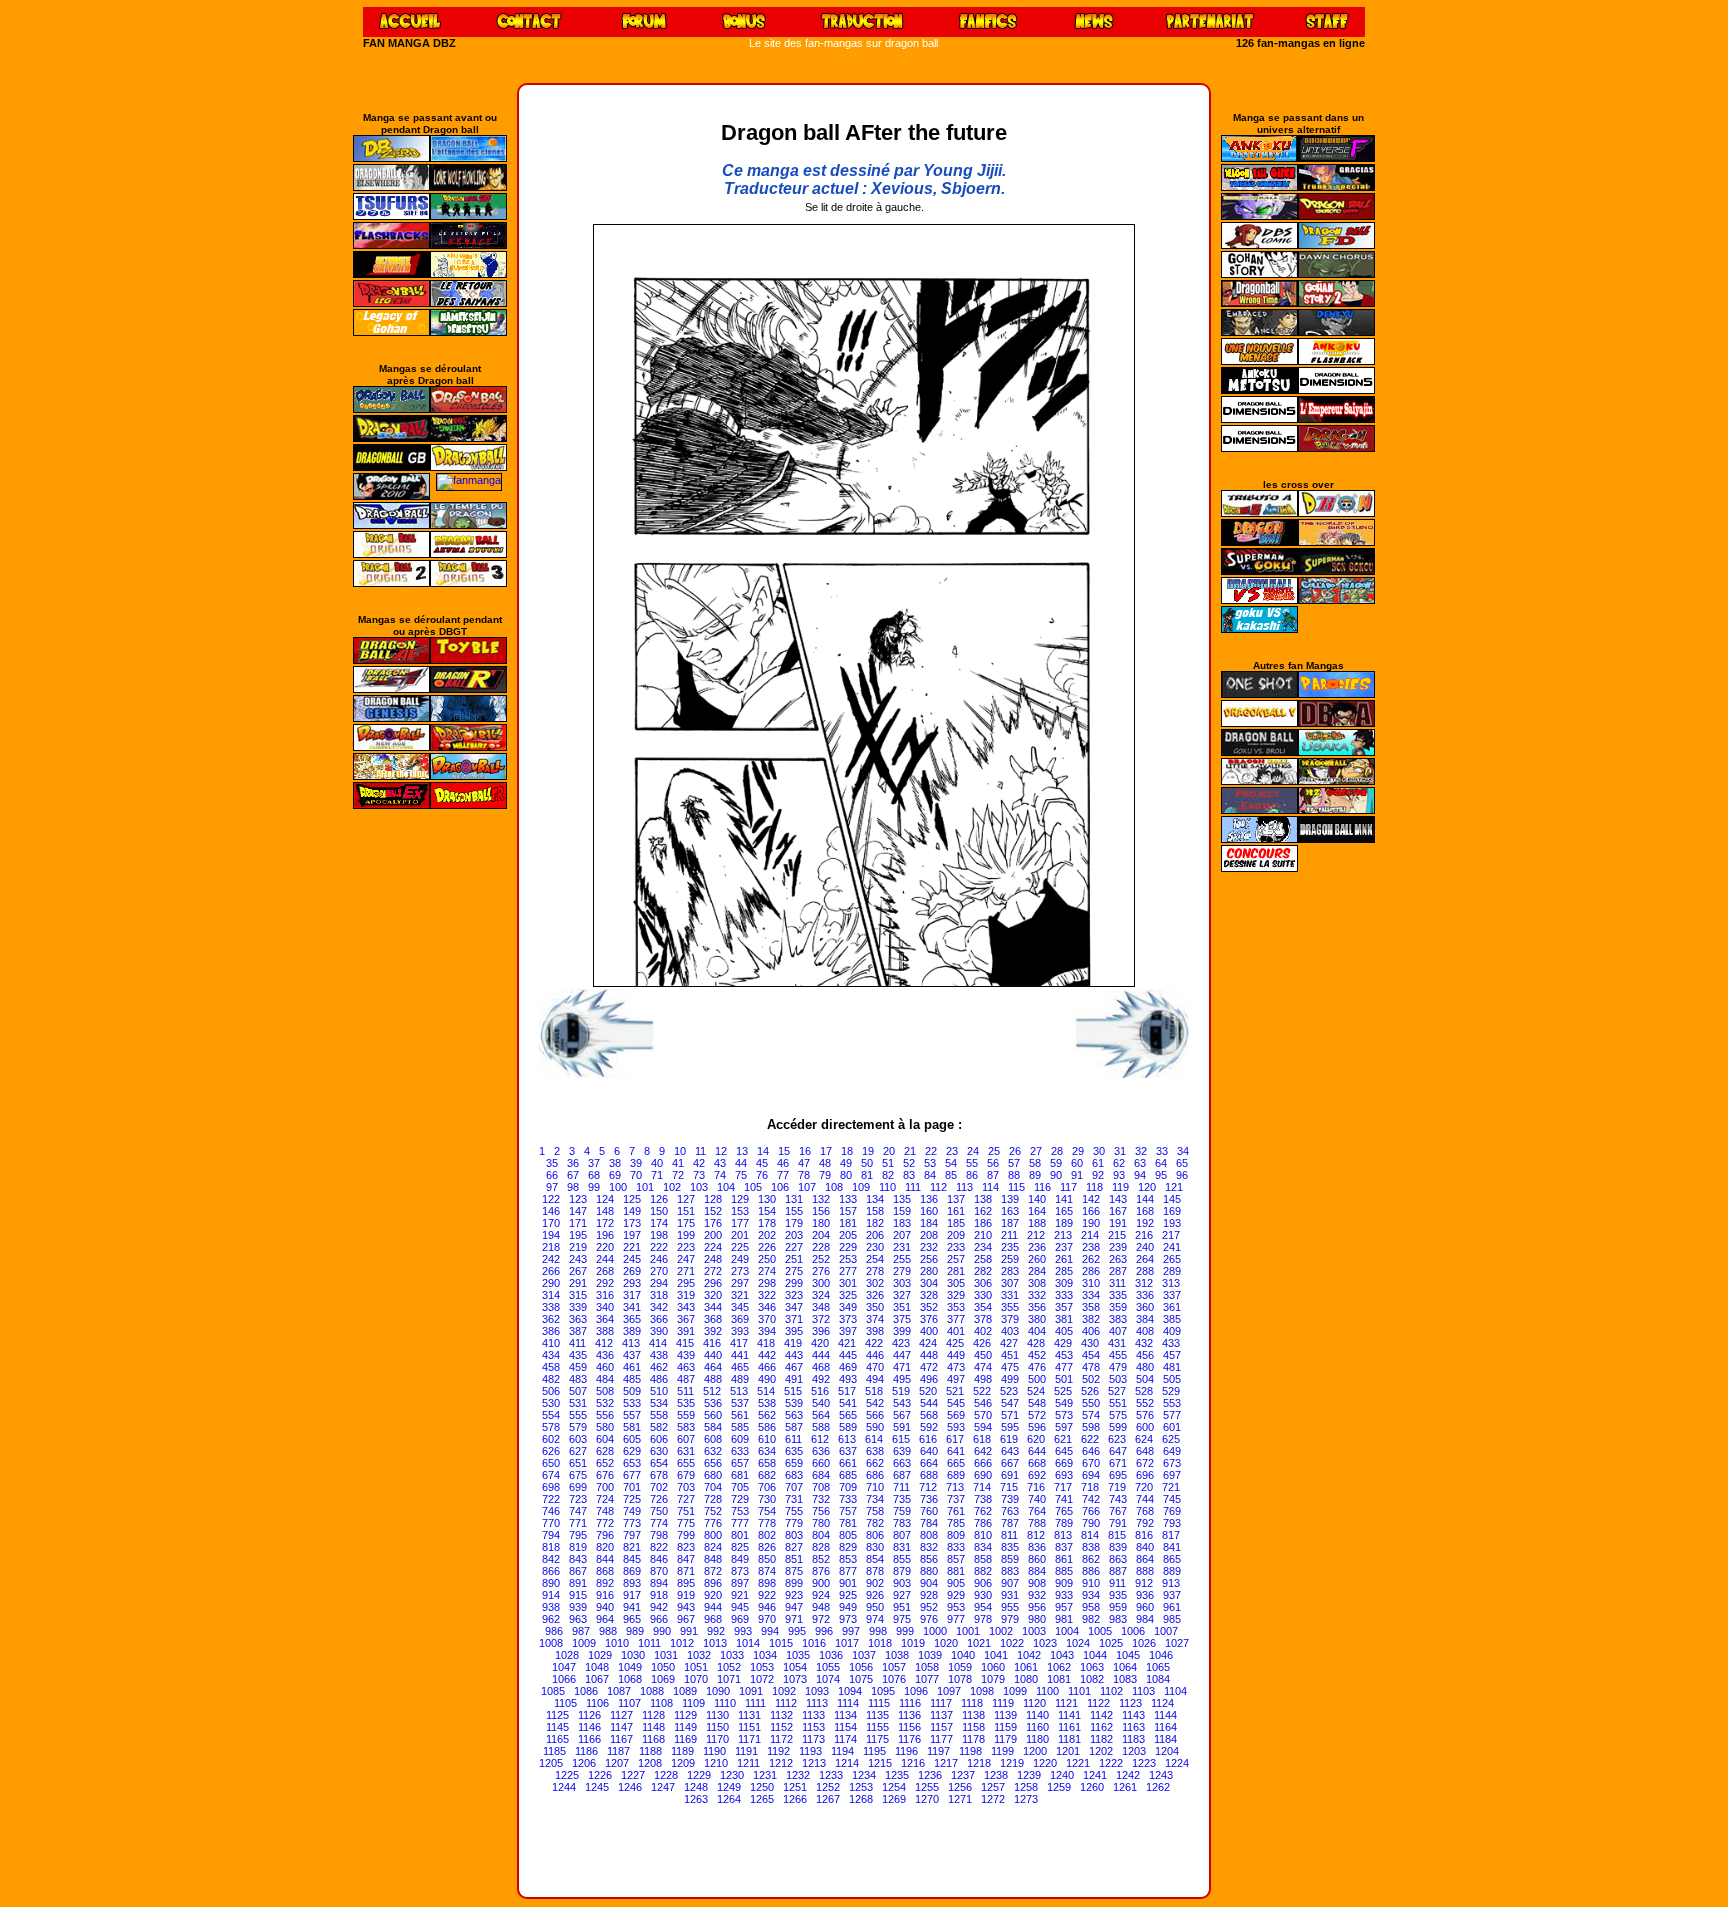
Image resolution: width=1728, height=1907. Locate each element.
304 (929, 1283)
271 (686, 1271)
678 (659, 1475)
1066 (564, 1679)
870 (659, 1571)
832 (929, 1547)
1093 (817, 1691)
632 (713, 1451)
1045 (1128, 1655)
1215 (880, 1763)
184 (929, 1223)
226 (767, 1247)
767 (1118, 1511)
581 (632, 1427)
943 (686, 1607)
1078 (960, 1679)
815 (1117, 1535)
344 (713, 1307)
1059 (960, 1667)
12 (721, 1151)
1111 (755, 1703)
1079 (993, 1679)
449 (956, 1355)
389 (632, 1331)
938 (551, 1607)
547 (1010, 1403)
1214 (847, 1763)
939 (578, 1607)
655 (686, 1463)
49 (846, 1163)
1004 (1067, 1631)
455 (1118, 1355)
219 (578, 1247)
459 (578, 1367)
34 (1183, 1151)
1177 (941, 1739)
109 (861, 1187)
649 (1172, 1451)
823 (686, 1547)
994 (770, 1631)
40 (657, 1163)
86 (972, 1175)
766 (1091, 1511)
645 (1064, 1451)
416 (712, 1343)
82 (888, 1175)
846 (659, 1559)
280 (929, 1271)
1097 (949, 1691)
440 (713, 1355)
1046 (1161, 1655)
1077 (927, 1679)
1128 (653, 1715)
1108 (661, 1703)
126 (659, 1199)
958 (1091, 1607)
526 (1090, 1391)
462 (659, 1367)
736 (929, 1499)
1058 (927, 1667)
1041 (996, 1655)
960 (1145, 1607)
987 (581, 1631)
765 (1064, 1511)
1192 (778, 1751)
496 (929, 1379)
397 (848, 1331)
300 (821, 1283)
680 (713, 1475)
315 (578, 1295)
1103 (1143, 1691)
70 (636, 1175)
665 (956, 1463)
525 (1063, 1391)
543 (902, 1403)
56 (993, 1163)
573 (1064, 1415)
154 (767, 1211)
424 (928, 1343)
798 (659, 1535)
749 (632, 1511)
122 (551, 1199)
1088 (652, 1691)
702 (659, 1487)
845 (632, 1559)
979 (1010, 1619)
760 (929, 1511)
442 (767, 1355)
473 (956, 1367)
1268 (861, 1799)
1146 (589, 1727)
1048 (597, 1667)
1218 (979, 1763)
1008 (551, 1643)
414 (658, 1343)
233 (956, 1247)
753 (740, 1511)
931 (1010, 1595)
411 (577, 1343)
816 (1144, 1535)
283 (1010, 1271)
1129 (685, 1715)
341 (632, 1307)
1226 (600, 1775)
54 (951, 1163)
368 (713, 1319)
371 (794, 1319)
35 (552, 1163)
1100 (1047, 1691)
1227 (633, 1775)
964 (605, 1619)
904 (929, 1583)
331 (1010, 1295)
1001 (968, 1631)
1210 (716, 1763)
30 (1099, 1151)
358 (1091, 1307)
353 (956, 1307)
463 (686, 1367)
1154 (845, 1727)
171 (578, 1223)
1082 (1092, 1679)
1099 (1015, 1691)
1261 (1125, 1787)
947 (794, 1607)
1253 (861, 1787)
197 (632, 1235)
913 (1171, 1583)
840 (1145, 1547)
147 (578, 1211)
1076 (894, 1679)
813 (1063, 1535)
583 (686, 1427)
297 (740, 1283)
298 (767, 1283)
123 (578, 1199)
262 (1091, 1259)
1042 (1029, 1655)
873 (740, 1571)
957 (1064, 1607)
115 (1016, 1187)
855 (902, 1559)
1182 (1101, 1739)
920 (713, 1595)
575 (1118, 1415)
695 (1118, 1475)
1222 (1111, 1763)
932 (1037, 1595)
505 (1172, 1379)
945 (740, 1607)
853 (848, 1559)
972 (821, 1619)
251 (794, 1259)
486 (659, 1379)
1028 (567, 1655)
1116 (910, 1703)
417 (739, 1343)
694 (1091, 1475)
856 (929, 1559)
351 (902, 1307)
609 (740, 1439)
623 (1117, 1439)
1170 (717, 1739)
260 (1037, 1259)
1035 (798, 1655)
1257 (993, 1787)
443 (794, 1355)
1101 (1079, 1691)
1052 (729, 1667)
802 (767, 1535)
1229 (699, 1775)
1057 (894, 1667)
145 (1172, 1199)
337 (1172, 1295)
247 (686, 1259)
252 (821, 1259)
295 (686, 1283)
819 (578, 1547)
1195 (874, 1751)
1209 (683, 1763)
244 (605, 1259)
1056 (861, 1667)
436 (605, 1355)
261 (1064, 1259)
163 (1010, 1211)
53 (930, 1163)
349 (848, 1307)
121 (1174, 1187)
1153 (813, 1727)
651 (578, 1463)
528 (1144, 1391)
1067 (597, 1679)
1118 (972, 1703)
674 (551, 1475)
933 (1064, 1595)
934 (1091, 1595)
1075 (861, 1679)
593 (956, 1427)
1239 (1029, 1775)
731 (794, 1499)
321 (740, 1295)
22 (931, 1151)
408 (1145, 1331)
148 (605, 1211)
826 (767, 1547)
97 (552, 1187)
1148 (653, 1727)
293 (632, 1283)
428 (1036, 1343)
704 (713, 1487)
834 (983, 1547)
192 (1145, 1223)
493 (848, 1379)
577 (1172, 1415)
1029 (600, 1655)
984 (1145, 1619)
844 (605, 1559)
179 (794, 1223)
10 (680, 1151)
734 (875, 1499)
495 (902, 1379)
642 (983, 1451)
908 (1037, 1583)
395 (794, 1331)
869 (632, 1571)
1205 (551, 1763)
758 (875, 1511)
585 (740, 1427)
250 (767, 1259)
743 (1118, 1499)
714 (982, 1487)
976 (929, 1619)
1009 (584, 1643)
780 (821, 1523)
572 (1037, 1415)
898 (767, 1583)
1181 (1069, 1739)
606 (659, 1439)
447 (902, 1355)
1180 (1037, 1739)
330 (983, 1295)
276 (821, 1271)
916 (605, 1595)
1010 (617, 1643)
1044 (1095, 1655)
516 (820, 1391)
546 (983, 1403)
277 (848, 1271)
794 (551, 1535)
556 (605, 1415)
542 (875, 1403)
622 (1090, 1439)
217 (1171, 1235)
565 (848, 1415)
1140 (1037, 1715)
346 (767, 1307)
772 (605, 1523)
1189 (682, 1751)
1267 (828, 1799)
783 (902, 1523)
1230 (732, 1775)
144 (1145, 1199)
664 (929, 1463)
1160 (1037, 1727)
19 (868, 1151)
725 (632, 1499)
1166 (589, 1739)
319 (686, 1295)
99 (594, 1187)
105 (753, 1187)
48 (825, 1163)
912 (1144, 1583)
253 (848, 1259)
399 (902, 1331)
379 (1010, 1319)
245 (632, 1259)
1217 (946, 1763)
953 (956, 1607)
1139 (1005, 1715)
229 (848, 1247)
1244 (564, 1787)
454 (1091, 1355)
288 (1145, 1271)
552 (1145, 1403)
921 (740, 1595)
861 (1064, 1559)
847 (686, 1559)
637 (848, 1451)
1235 (897, 1775)
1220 (1045, 1763)
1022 (1012, 1643)
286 (1091, 1271)
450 (983, 1355)
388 (605, 1331)
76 (762, 1175)
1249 (729, 1787)
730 (767, 1499)
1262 (1158, 1787)
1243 (1161, 1775)
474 (983, 1367)
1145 (557, 1727)
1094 (850, 1691)
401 (956, 1331)
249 (740, 1259)
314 (551, 1295)
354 (983, 1307)
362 (551, 1319)
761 (956, 1511)
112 (938, 1187)
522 (982, 1391)
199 (686, 1235)
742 (1091, 1499)
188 (1037, 1223)
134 (875, 1199)
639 (902, 1451)
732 (821, 1499)
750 (659, 1511)
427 (1009, 1343)
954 (983, 1607)
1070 (696, 1679)
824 (713, 1547)
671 (1118, 1463)
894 (659, 1583)
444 (821, 1355)
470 (875, 1367)
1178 (973, 1739)
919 (686, 1595)
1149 (685, 1727)
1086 (586, 1691)
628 (605, 1451)
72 (678, 1175)
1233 (831, 1775)
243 (578, 1259)
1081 (1059, 1679)
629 (632, 1451)
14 (763, 1151)
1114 (848, 1703)
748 (605, 1511)
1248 (696, 1787)
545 (956, 1403)
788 (1037, 1523)
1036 (831, 1655)
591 (902, 1427)
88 (1014, 1175)
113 (964, 1187)
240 (1145, 1247)
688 (929, 1475)
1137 (941, 1715)
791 (1118, 1523)
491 (794, 1379)
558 (659, 1415)
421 (847, 1343)
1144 (1165, 1715)
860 (1037, 1559)
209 (956, 1235)
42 (699, 1163)
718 (1090, 1487)
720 (1144, 1487)
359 (1118, 1307)
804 (821, 1535)
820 (605, 1547)
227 (794, 1247)
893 (632, 1583)
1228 (666, 1775)
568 (929, 1415)
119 (1120, 1187)
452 (1037, 1355)
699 (578, 1487)
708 (821, 1487)
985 (1172, 1619)
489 (740, 1379)
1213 (814, 1763)
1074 (828, 1679)
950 (875, 1607)
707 (794, 1487)
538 (767, 1403)
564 (821, 1415)
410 (551, 1343)
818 (551, 1547)
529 (1171, 1391)
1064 (1125, 1667)
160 (929, 1211)
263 (1118, 1259)
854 (875, 1559)
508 (605, 1391)
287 (1118, 1271)
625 (1171, 1439)
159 (902, 1211)
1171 (749, 1739)
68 (594, 1175)
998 (878, 1631)
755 (794, 1511)
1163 (1133, 1727)
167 (1118, 1211)
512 (712, 1391)
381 (1064, 1319)
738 (983, 1499)
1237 (963, 1775)
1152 (781, 1727)
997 (851, 1631)
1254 (894, 1787)
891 (578, 1583)
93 (1119, 1175)
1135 (877, 1715)
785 (956, 1523)
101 (645, 1187)
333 (1064, 1295)
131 (794, 1199)
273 (740, 1271)
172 (605, 1223)
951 (902, 1607)
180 (821, 1223)
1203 (1134, 1751)
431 (1117, 1343)
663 (902, 1463)
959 (1118, 1607)
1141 (1069, 1715)
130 (767, 1199)
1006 (1133, 1631)
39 (636, 1163)
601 (1172, 1427)
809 (956, 1535)
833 (956, 1547)
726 (659, 1499)
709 (848, 1487)
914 (551, 1595)
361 (1172, 1307)
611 (793, 1439)
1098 (982, 1691)
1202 (1101, 1751)
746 (551, 1511)
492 (821, 1379)
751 (686, 1511)
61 (1098, 1163)
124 (605, 1199)
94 (1140, 1175)
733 (848, 1499)
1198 (970, 1751)
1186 (586, 1751)
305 (956, 1283)
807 (902, 1535)
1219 (1012, 1763)
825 (740, 1547)
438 (659, 1355)
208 (929, 1235)
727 (686, 1499)
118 (1094, 1187)
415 (685, 1343)
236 (1037, 1247)
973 (848, 1619)
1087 (619, 1691)
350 (875, 1307)
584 (713, 1427)
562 (767, 1415)
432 (1144, 1343)
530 (551, 1403)
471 (902, 1367)
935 (1118, 1595)
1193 (810, 1751)
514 (766, 1391)
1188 (650, 1751)
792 (1145, 1523)
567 (902, 1415)
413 (631, 1343)
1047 (564, 1667)
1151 (749, 1727)
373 (848, 1319)
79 (825, 1175)
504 (1145, 1379)
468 (821, 1367)
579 (578, 1427)
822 (659, 1547)
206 (875, 1235)
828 (821, 1547)
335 (1118, 1295)
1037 (864, 1655)
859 (1010, 1559)
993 (743, 1631)
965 (632, 1619)
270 (659, 1271)
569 (956, 1415)
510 (659, 1391)
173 (632, 1223)
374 (875, 1319)
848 (713, 1559)
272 (713, 1271)
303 (902, 1283)
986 (554, 1631)
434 (551, 1355)
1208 (650, 1763)
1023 (1045, 1643)
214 (1090, 1235)
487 (686, 1379)
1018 (880, 1643)
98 (573, 1187)
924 (821, 1595)
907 (1010, 1583)
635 (794, 1451)
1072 (762, 1679)
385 (1172, 1319)
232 (929, 1247)
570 (983, 1415)
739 (1010, 1499)
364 (605, 1319)
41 (678, 1163)
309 (1064, 1283)
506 (551, 1391)
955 (1010, 1607)
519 (901, 1391)
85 (951, 1175)
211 (1009, 1235)
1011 (649, 1643)
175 (686, 1223)
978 (983, 1619)
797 (632, 1535)
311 (1117, 1283)
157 (848, 1211)
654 (659, 1463)
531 (578, 1403)
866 (551, 1571)
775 (686, 1523)
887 (1118, 1571)
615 (901, 1439)
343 (686, 1307)
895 (686, 1583)
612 (820, 1439)
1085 (553, 1691)
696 (1145, 1475)
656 (713, 1463)
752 (713, 1511)
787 (1010, 1523)
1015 (781, 1643)
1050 (663, 1667)
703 (686, 1487)
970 (767, 1619)
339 (578, 1307)
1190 (714, 1751)
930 (983, 1595)
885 (1064, 1571)
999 (905, 1631)
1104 (1175, 1691)
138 (983, 1199)
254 (875, 1259)
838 (1091, 1547)
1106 (597, 1703)
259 (1010, 1259)
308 (1037, 1283)
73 (699, 1175)
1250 (762, 1787)
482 (551, 1379)
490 (767, 1379)
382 (1091, 1319)
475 (1010, 1367)
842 (551, 1559)
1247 (663, 1787)
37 (594, 1163)
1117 (941, 1703)
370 (767, 1319)
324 (821, 1295)
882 (983, 1571)
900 (821, 1583)
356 (1037, 1307)
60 (1077, 1163)
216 (1144, 1235)
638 (875, 1451)
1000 (935, 1631)
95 (1161, 1175)
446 (875, 1355)
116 (1042, 1187)
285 (1064, 1271)
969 (740, 1619)
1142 (1101, 1715)
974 (875, 1619)
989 (635, 1631)
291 (578, 1283)
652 (605, 1463)
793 (1172, 1523)
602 (551, 1439)
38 (615, 1163)
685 (848, 1475)
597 (1064, 1427)
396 (821, 1331)
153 (740, 1211)
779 (794, 1523)
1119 (1003, 1703)
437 (632, 1355)
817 (1171, 1535)
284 (1037, 1271)
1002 (1001, 1631)
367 (686, 1319)
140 (1037, 1199)
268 (605, 1271)
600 (1145, 1427)
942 (659, 1607)
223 (686, 1247)
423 (901, 1343)
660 (821, 1463)
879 (902, 1571)
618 (982, 1439)
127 (686, 1199)
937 (1172, 1595)
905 (956, 1583)
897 (740, 1583)
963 (578, 1619)
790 (1091, 1523)
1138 (973, 1715)
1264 (729, 1799)
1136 (909, 1715)
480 (1145, 1367)
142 (1091, 1199)
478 (1091, 1367)
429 (1063, 1343)
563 (794, 1415)
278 (875, 1271)
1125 (557, 1715)
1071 (729, 1679)
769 (1172, 1511)
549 (1064, 1403)
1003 (1034, 1631)
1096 (916, 1691)
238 (1091, 1247)
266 (551, 1271)
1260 (1092, 1787)
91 (1077, 1175)
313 (1171, 1283)
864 (1145, 1559)
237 (1064, 1247)
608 (713, 1439)
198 (659, 1235)
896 (713, 1583)
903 (902, 1583)
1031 (666, 1655)
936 (1145, 1595)
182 (875, 1223)
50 (867, 1163)
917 (632, 1595)
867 (578, 1571)
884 (1037, 1571)
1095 (883, 1691)
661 (848, 1463)
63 (1140, 1163)
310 (1091, 1283)
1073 (795, 1679)
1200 (1035, 1751)
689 (956, 1475)
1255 (927, 1787)
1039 (930, 1655)
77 (783, 1175)
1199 (1002, 1751)
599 (1118, 1427)
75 (741, 1175)
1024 (1078, 1643)
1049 (630, 1667)
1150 (717, 1727)
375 (902, 1319)
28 (1057, 1151)
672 (1145, 1463)
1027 (1177, 1643)
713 (955, 1487)
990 (662, 1631)
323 (794, 1295)
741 (1064, 1499)
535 (686, 1403)
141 (1064, 1199)
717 (1063, 1487)
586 (767, 1427)
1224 (1177, 1763)
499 (1010, 1379)
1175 (877, 1739)
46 (783, 1163)
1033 (732, 1655)
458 (551, 1367)
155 (794, 1211)
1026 (1144, 1643)
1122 (1098, 1703)
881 (956, 1571)
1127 (621, 1715)
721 (1171, 1487)
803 (794, 1535)
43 (720, 1163)
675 (578, 1475)
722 (551, 1499)
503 (1118, 1379)
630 (659, 1451)
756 (821, 1511)
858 (983, 1559)
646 (1091, 1451)
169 (1172, 1211)
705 (740, 1487)
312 (1144, 1283)
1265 (762, 1799)
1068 (630, 1679)
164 (1037, 1211)
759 (902, 1511)
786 (983, 1523)
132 (821, 1199)
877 (848, 1571)
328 (929, 1295)
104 (726, 1187)
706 (767, 1487)
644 (1037, 1451)
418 (766, 1343)
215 (1117, 1235)
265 (1172, 1259)
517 (847, 1391)
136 (929, 1199)
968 (713, 1619)
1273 (1026, 1799)
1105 (565, 1703)
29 (1078, 1151)
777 (740, 1523)
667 (1010, 1463)
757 (848, 1511)
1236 (930, 1775)
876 (821, 1571)
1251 (795, 1787)
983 (1118, 1619)
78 (804, 1175)
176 (713, 1223)
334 (1091, 1295)
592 (929, 1427)
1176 (909, 1739)
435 (578, 1355)
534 (659, 1403)
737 (956, 1499)
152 (713, 1211)
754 (767, 1511)
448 (929, 1355)
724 (605, 1499)
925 (848, 1595)
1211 (748, 1763)
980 (1037, 1619)
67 (573, 1175)
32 (1141, 1151)
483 (578, 1379)
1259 (1059, 1787)
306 (983, 1283)
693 (1064, 1475)
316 (605, 1295)
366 (659, 1319)
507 (578, 1391)
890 (551, 1583)
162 (983, 1211)
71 (657, 1175)
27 (1036, 1151)
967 (686, 1619)
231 (902, 1247)
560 (713, 1415)
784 (929, 1523)
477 (1064, 1367)
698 (551, 1487)
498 (983, 1379)
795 (578, 1535)
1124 (1162, 1703)
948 (821, 1607)
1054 (795, 1667)
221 (632, 1247)
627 (578, 1451)
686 (875, 1475)
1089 (685, 1691)
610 (767, 1439)
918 (659, 1595)
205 (848, 1235)
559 (686, 1415)
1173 (813, 1739)
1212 (781, 1763)
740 (1037, 1499)
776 (713, 1523)
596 (1037, 1427)
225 (740, 1247)
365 (632, 1319)
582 (659, 1427)
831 (902, 1547)
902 (875, 1583)
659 (794, 1463)
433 (1171, 1343)
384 (1145, 1319)
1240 (1062, 1775)
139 (1010, 1199)
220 (605, 1247)
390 (659, 1331)
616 (928, 1439)
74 (720, 1175)
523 (1009, 1391)
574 (1091, 1415)
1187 (618, 1751)
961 (1172, 1607)
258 (983, 1259)
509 (632, 1391)
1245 (597, 1787)
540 (821, 1403)
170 (551, 1223)
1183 (1133, 1739)
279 (902, 1271)
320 (713, 1295)
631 (686, 1451)
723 (578, 1499)
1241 (1095, 1775)
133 (848, 1199)
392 (713, 1331)
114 (990, 1187)
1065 (1158, 1667)
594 (983, 1427)
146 (551, 1211)
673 (1172, 1463)
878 (875, 1571)
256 (929, 1259)
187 (1010, 1223)
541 (848, 1403)
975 (902, 1619)
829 (848, 1547)
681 (740, 1475)
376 (929, 1319)
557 (632, 1415)
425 (955, 1343)
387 (578, 1331)
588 (821, 1427)
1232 (798, 1775)
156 (821, 1211)
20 (889, 1151)
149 (632, 1211)
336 (1145, 1295)
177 (740, 1223)
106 (780, 1187)
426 (982, 1343)
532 (605, 1403)
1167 (621, 1739)
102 (672, 1187)
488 (713, 1379)
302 (875, 1283)
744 (1145, 1499)
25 (994, 1151)
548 (1037, 1403)
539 (794, 1403)
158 (875, 1211)
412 (604, 1343)
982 (1091, 1619)
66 (552, 1175)
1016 (814, 1643)
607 (686, 1439)
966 (659, 1619)
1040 (963, 1655)
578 (551, 1427)
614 (874, 1439)
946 (767, 1607)
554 (551, 1415)
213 (1063, 1235)
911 (1117, 1583)
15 (784, 1151)
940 (605, 1607)
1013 (715, 1643)
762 (983, 1511)
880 (929, 1571)
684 (821, 1475)
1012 (682, 1643)
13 (742, 1151)
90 (1056, 1175)
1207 (617, 1763)
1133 (813, 1715)
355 (1010, 1307)
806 (875, 1535)
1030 (633, 1655)
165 (1064, 1211)
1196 (906, 1751)
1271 (960, 1799)
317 (632, 1295)
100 (618, 1187)
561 (740, 1415)
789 (1064, 1523)
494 (875, 1379)
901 (848, 1583)
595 (1010, 1427)
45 (762, 1163)
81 (867, 1175)
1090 (718, 1691)
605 (632, 1439)
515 (793, 1391)
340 (605, 1307)
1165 (557, 1739)
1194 (842, 1751)
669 (1064, 1463)
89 (1035, 1175)
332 (1037, 1295)
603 (578, 1439)
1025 (1111, 1643)
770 (551, 1523)
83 (909, 1175)
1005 (1100, 1631)
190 (1091, 1223)
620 (1036, 1439)
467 (794, 1367)
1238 (996, 1775)
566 (875, 1415)
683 (794, 1475)
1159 (1005, 1727)
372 (821, 1319)
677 (632, 1475)
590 (875, 1427)
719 (1117, 1487)
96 (1182, 1175)
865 (1172, 1559)
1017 (847, 1643)
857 (956, 1559)
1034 (765, 1655)
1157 (941, 1727)
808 (929, 1535)
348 (821, 1307)
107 (807, 1187)
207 (902, 1235)
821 (632, 1547)
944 (713, 1607)
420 (820, 1343)
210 (983, 1235)
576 (1145, 1415)
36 (573, 1163)
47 (804, 1163)
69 (615, 1175)
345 (740, 1307)
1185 (554, 1751)
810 (983, 1535)
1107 (629, 1703)
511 (685, 1391)
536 (713, 1403)
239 (1118, 1247)
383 (1118, 1319)
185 (956, 1223)
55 (972, 1163)
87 (993, 1175)
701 (632, 1487)
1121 (1066, 1703)
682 (767, 1475)
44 (741, 1163)
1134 (845, 1715)
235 (1010, 1247)
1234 (864, 1775)
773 (632, 1523)
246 (659, 1259)
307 (1010, 1283)
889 (1172, 1571)
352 (929, 1307)
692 (1037, 1475)
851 (794, 1559)
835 (1010, 1547)
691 (1010, 1475)
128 (713, 1199)
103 (699, 1187)
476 (1037, 1367)
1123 (1130, 1703)
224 (713, 1247)
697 (1172, 1475)
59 (1056, 1163)
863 (1118, 1559)
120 (1147, 1187)
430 (1090, 1343)
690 (983, 1475)
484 (605, 1379)
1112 (786, 1703)
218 (551, 1247)
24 (973, 1151)
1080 (1026, 1679)
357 (1064, 1307)
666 (983, 1463)
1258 (1026, 1787)
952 (929, 1607)
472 (929, 1367)
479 (1118, 1367)
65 (1182, 1163)
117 (1068, 1187)
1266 (795, 1799)
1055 (828, 1667)
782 (875, 1523)
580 (605, 1427)
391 (686, 1331)
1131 (749, 1715)
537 (740, 1403)
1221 (1078, 1763)
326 (875, 1295)
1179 (1005, 1739)
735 (902, 1499)
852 (821, 1559)
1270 (927, 1799)
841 (1172, 1547)
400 (929, 1331)
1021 (979, 1643)
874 (767, 1571)
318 (659, 1295)
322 (767, 1295)
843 (578, 1559)
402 (983, 1331)
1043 (1062, 1655)
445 (848, 1355)
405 (1064, 1331)
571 (1010, 1415)
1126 (589, 1715)
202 (767, 1235)
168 (1145, 1211)
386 (551, 1331)
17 (826, 1151)
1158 (973, 1727)
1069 (663, 1679)
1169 (685, 1739)
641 (956, 1451)
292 (605, 1283)
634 (767, 1451)
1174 (845, 1739)
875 (794, 1571)
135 (902, 1199)
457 (1172, 1355)
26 (1015, 1151)
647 (1118, 1451)
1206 (584, 1763)
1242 (1128, 1775)
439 (686, 1355)
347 (794, 1307)
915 (578, 1595)
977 (956, 1619)
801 (740, 1535)
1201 (1068, 1751)
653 (632, 1463)
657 (740, 1463)
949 (848, 1607)
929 (956, 1595)
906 (983, 1583)
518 (874, 1391)
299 (794, 1283)
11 (700, 1151)
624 (1144, 1439)
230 (875, 1247)
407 (1118, 1331)
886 (1091, 1571)
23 (952, 1151)
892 (605, 1583)
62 (1119, 1163)
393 (740, 1331)
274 (767, 1271)
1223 (1144, 1763)
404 (1037, 1331)
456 (1145, 1355)
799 (686, 1535)
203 (794, 1235)
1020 (946, 1643)
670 (1091, 1463)
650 (551, 1463)
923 (794, 1595)
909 (1064, 1583)
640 (929, 1451)
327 (902, 1295)
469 (848, 1367)
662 (875, 1463)
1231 (765, 1775)
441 (740, 1355)
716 (1036, 1487)
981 (1064, 1619)
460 (605, 1367)
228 (821, 1247)
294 (659, 1283)
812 (1036, 1535)
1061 (1026, 1667)
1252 (828, 1787)
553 (1172, 1403)
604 (605, 1439)
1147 (621, 1727)
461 (632, 1367)
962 (551, 1619)
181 (848, 1223)
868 (605, 1571)
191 (1118, 1223)
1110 (725, 1703)
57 (1014, 1163)
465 (740, 1367)
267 (578, 1271)
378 (983, 1319)
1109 (693, 1703)
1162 (1101, 1727)
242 (551, 1259)
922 (767, 1595)
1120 (1034, 1703)
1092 (784, 1691)
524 (1036, 1391)
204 (821, 1235)
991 (689, 1631)
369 (740, 1319)
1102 (1111, 1691)
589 (848, 1427)
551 (1118, 1403)
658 (767, 1463)
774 (659, 1523)
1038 (897, 1655)
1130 (717, 1715)
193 (1172, 1223)
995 (797, 1631)
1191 (746, 1751)
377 (956, 1319)
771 (578, 1523)
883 (1010, 1571)
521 (955, 1391)
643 (1010, 1451)
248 (713, 1259)
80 (846, 1175)
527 (1117, 1391)
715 (1009, 1487)
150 (659, 1211)
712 (928, 1487)
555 (578, 1415)
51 (888, 1163)
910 (1091, 1583)
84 (930, 1175)
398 (875, 1331)
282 (983, 1271)
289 (1172, 1271)
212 (1036, 1235)
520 (928, 1391)
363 (578, 1319)
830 (875, 1547)
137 (956, 1199)
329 (956, 1295)
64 (1161, 1163)
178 (767, 1223)
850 (767, 1559)
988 (608, 1631)
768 (1145, 1511)
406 (1091, 1331)
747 (578, 1511)
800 (713, 1535)
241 (1172, 1247)
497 (956, 1379)
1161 (1069, 1727)
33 (1162, 1151)
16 (805, 1151)
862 (1091, 1559)
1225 (567, 1775)
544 (929, 1403)
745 (1172, 1499)
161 (956, 1211)
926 (875, 1595)
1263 (696, 1799)
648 (1145, 1451)
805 (848, 1535)
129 (740, 1199)
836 (1037, 1547)
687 (902, 1475)
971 (794, 1619)
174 (659, 1223)
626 (551, 1451)
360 (1145, 1307)
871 (686, 1571)
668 (1037, 1463)
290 (551, 1283)
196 (605, 1235)
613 (847, 1439)
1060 (993, 1667)
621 (1063, 1439)
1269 (894, 1799)
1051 (696, 1667)
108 (834, 1187)
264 (1145, 1259)
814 (1090, 1535)
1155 (877, 1727)
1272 (993, 1799)
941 (632, 1607)
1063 (1092, 1667)
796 (605, 1535)
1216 (913, 1763)
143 (1118, 1199)
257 (956, 1259)
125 (632, 1199)
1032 (699, 1655)
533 (632, 1403)
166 (1091, 1211)
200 (713, 1235)
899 (794, 1583)
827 (794, 1547)
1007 (1166, 1631)
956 (1037, 1607)
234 (983, 1247)
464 (713, 1367)
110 (887, 1187)
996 (824, 1631)
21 (910, 1151)
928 (929, 1595)
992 (716, 1631)
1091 (751, 1691)
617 (955, 1439)
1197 (938, 1751)
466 (767, 1367)
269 (632, 1271)
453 (1064, 1355)
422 (874, 1343)
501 (1064, 1379)
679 (686, 1475)
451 (1010, 1355)
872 (713, 1571)
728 (713, 1499)
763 (1010, 1511)
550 (1091, 1403)
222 (659, 1247)
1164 (1165, 1727)
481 (1172, 1367)
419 (793, 1343)
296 (713, 1283)
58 (1035, 1163)
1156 (909, 1727)
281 (956, 1271)
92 (1098, 1175)
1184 (1165, 1739)
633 (740, 1451)
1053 (762, 1667)
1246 (630, 1787)
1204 (1167, 1751)
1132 (781, 1715)
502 (1091, 1379)
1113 (817, 1703)
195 (578, 1235)
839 (1118, 1547)
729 (740, 1499)
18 (847, 1151)
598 (1091, 1427)
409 (1172, 1331)
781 (848, 1523)
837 (1064, 1547)
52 (909, 1163)
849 (740, 1559)
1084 (1158, 1679)
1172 (781, 1739)
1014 (748, 1643)
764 (1037, 1511)
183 (902, 1223)
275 (794, 1271)
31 (1120, 1151)
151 (686, 1211)
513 (739, 1391)
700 (605, 1487)
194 (551, 1235)
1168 (653, 1739)
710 (875, 1487)
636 (821, 1451)
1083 (1125, 1679)
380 (1037, 1319)
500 (1037, 1379)
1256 (960, 1787)
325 (848, 1295)
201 (740, 1235)
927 (902, 1595)
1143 (1133, 1715)
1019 (913, 1643)
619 (1009, 1439)
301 (848, 1283)
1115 (879, 1703)
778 (767, 1523)
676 (605, 1475)
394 (767, 1331)
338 (551, 1307)
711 (901, 1487)
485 (632, 1379)
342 (659, 1307)
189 (1064, 1223)
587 (794, 1427)
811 (1009, 1535)
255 (902, 1259)
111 (913, 1187)
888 (1145, 1571)
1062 (1059, 1667)
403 (1010, 1331)
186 (983, 1223)
